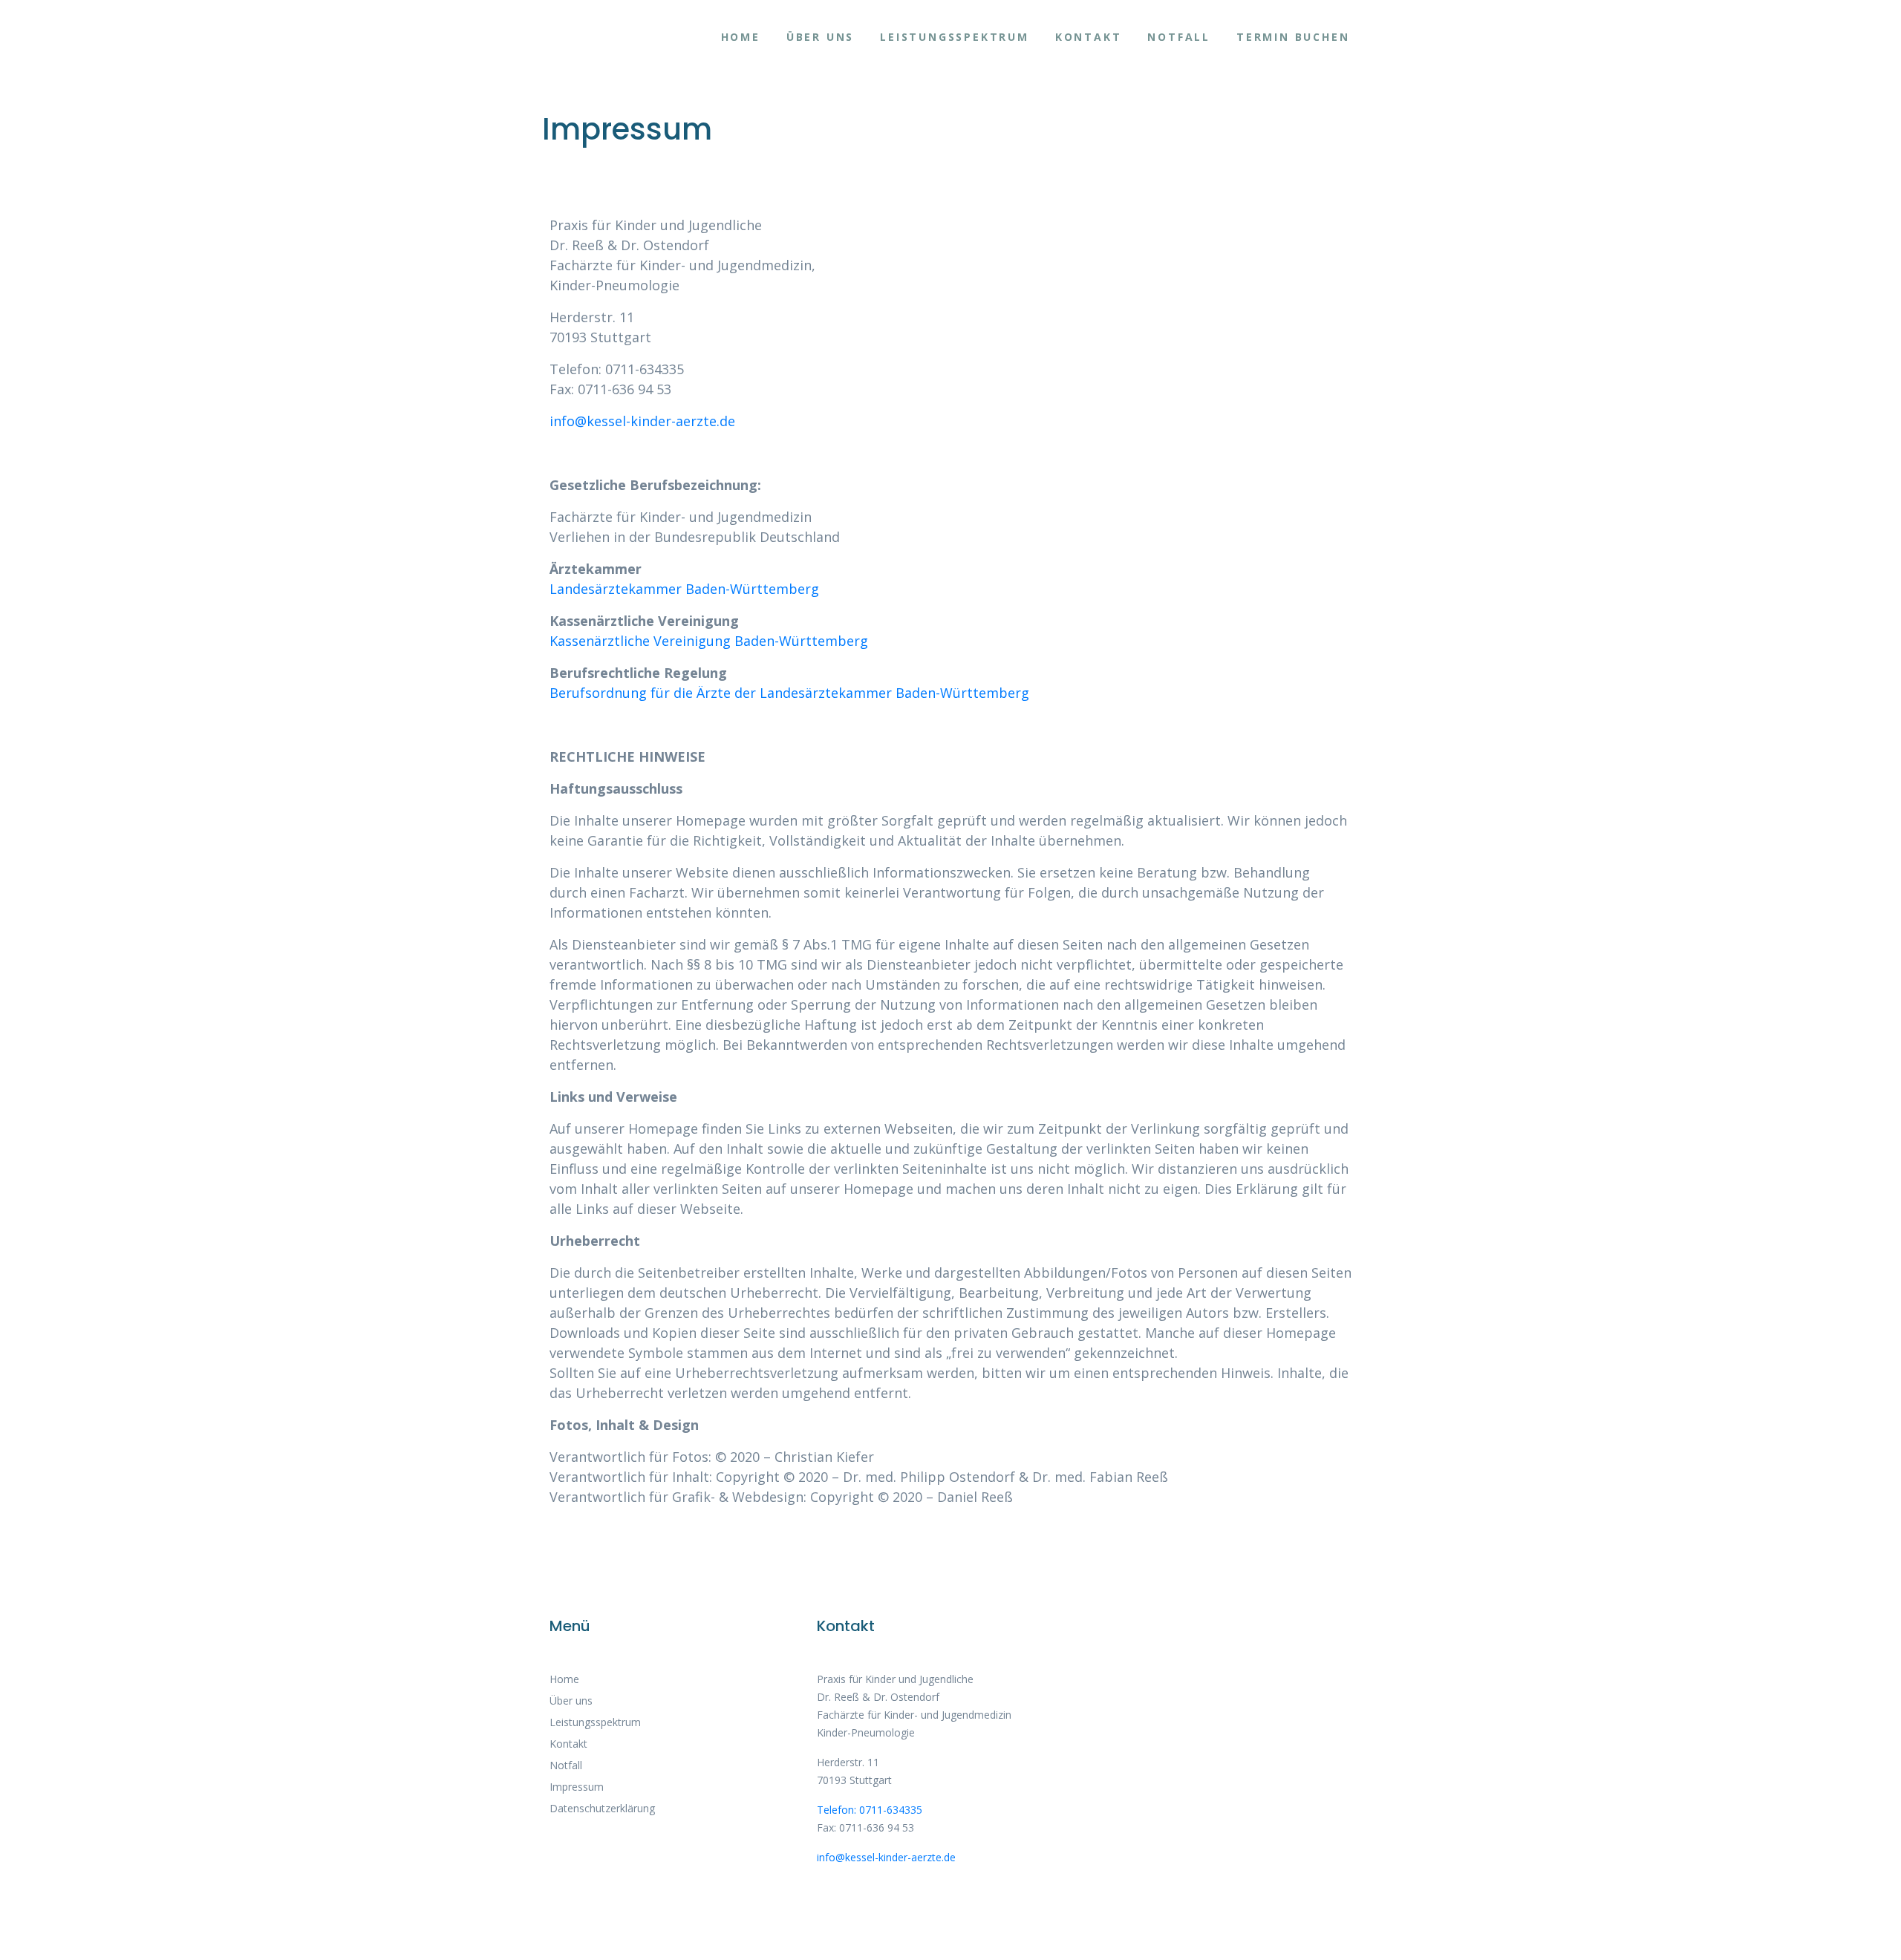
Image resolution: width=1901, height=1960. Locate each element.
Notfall (1179, 37)
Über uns (820, 37)
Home (741, 37)
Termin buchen (1293, 37)
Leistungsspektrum (955, 37)
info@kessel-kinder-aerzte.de (642, 421)
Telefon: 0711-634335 (870, 1810)
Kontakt (1089, 37)
